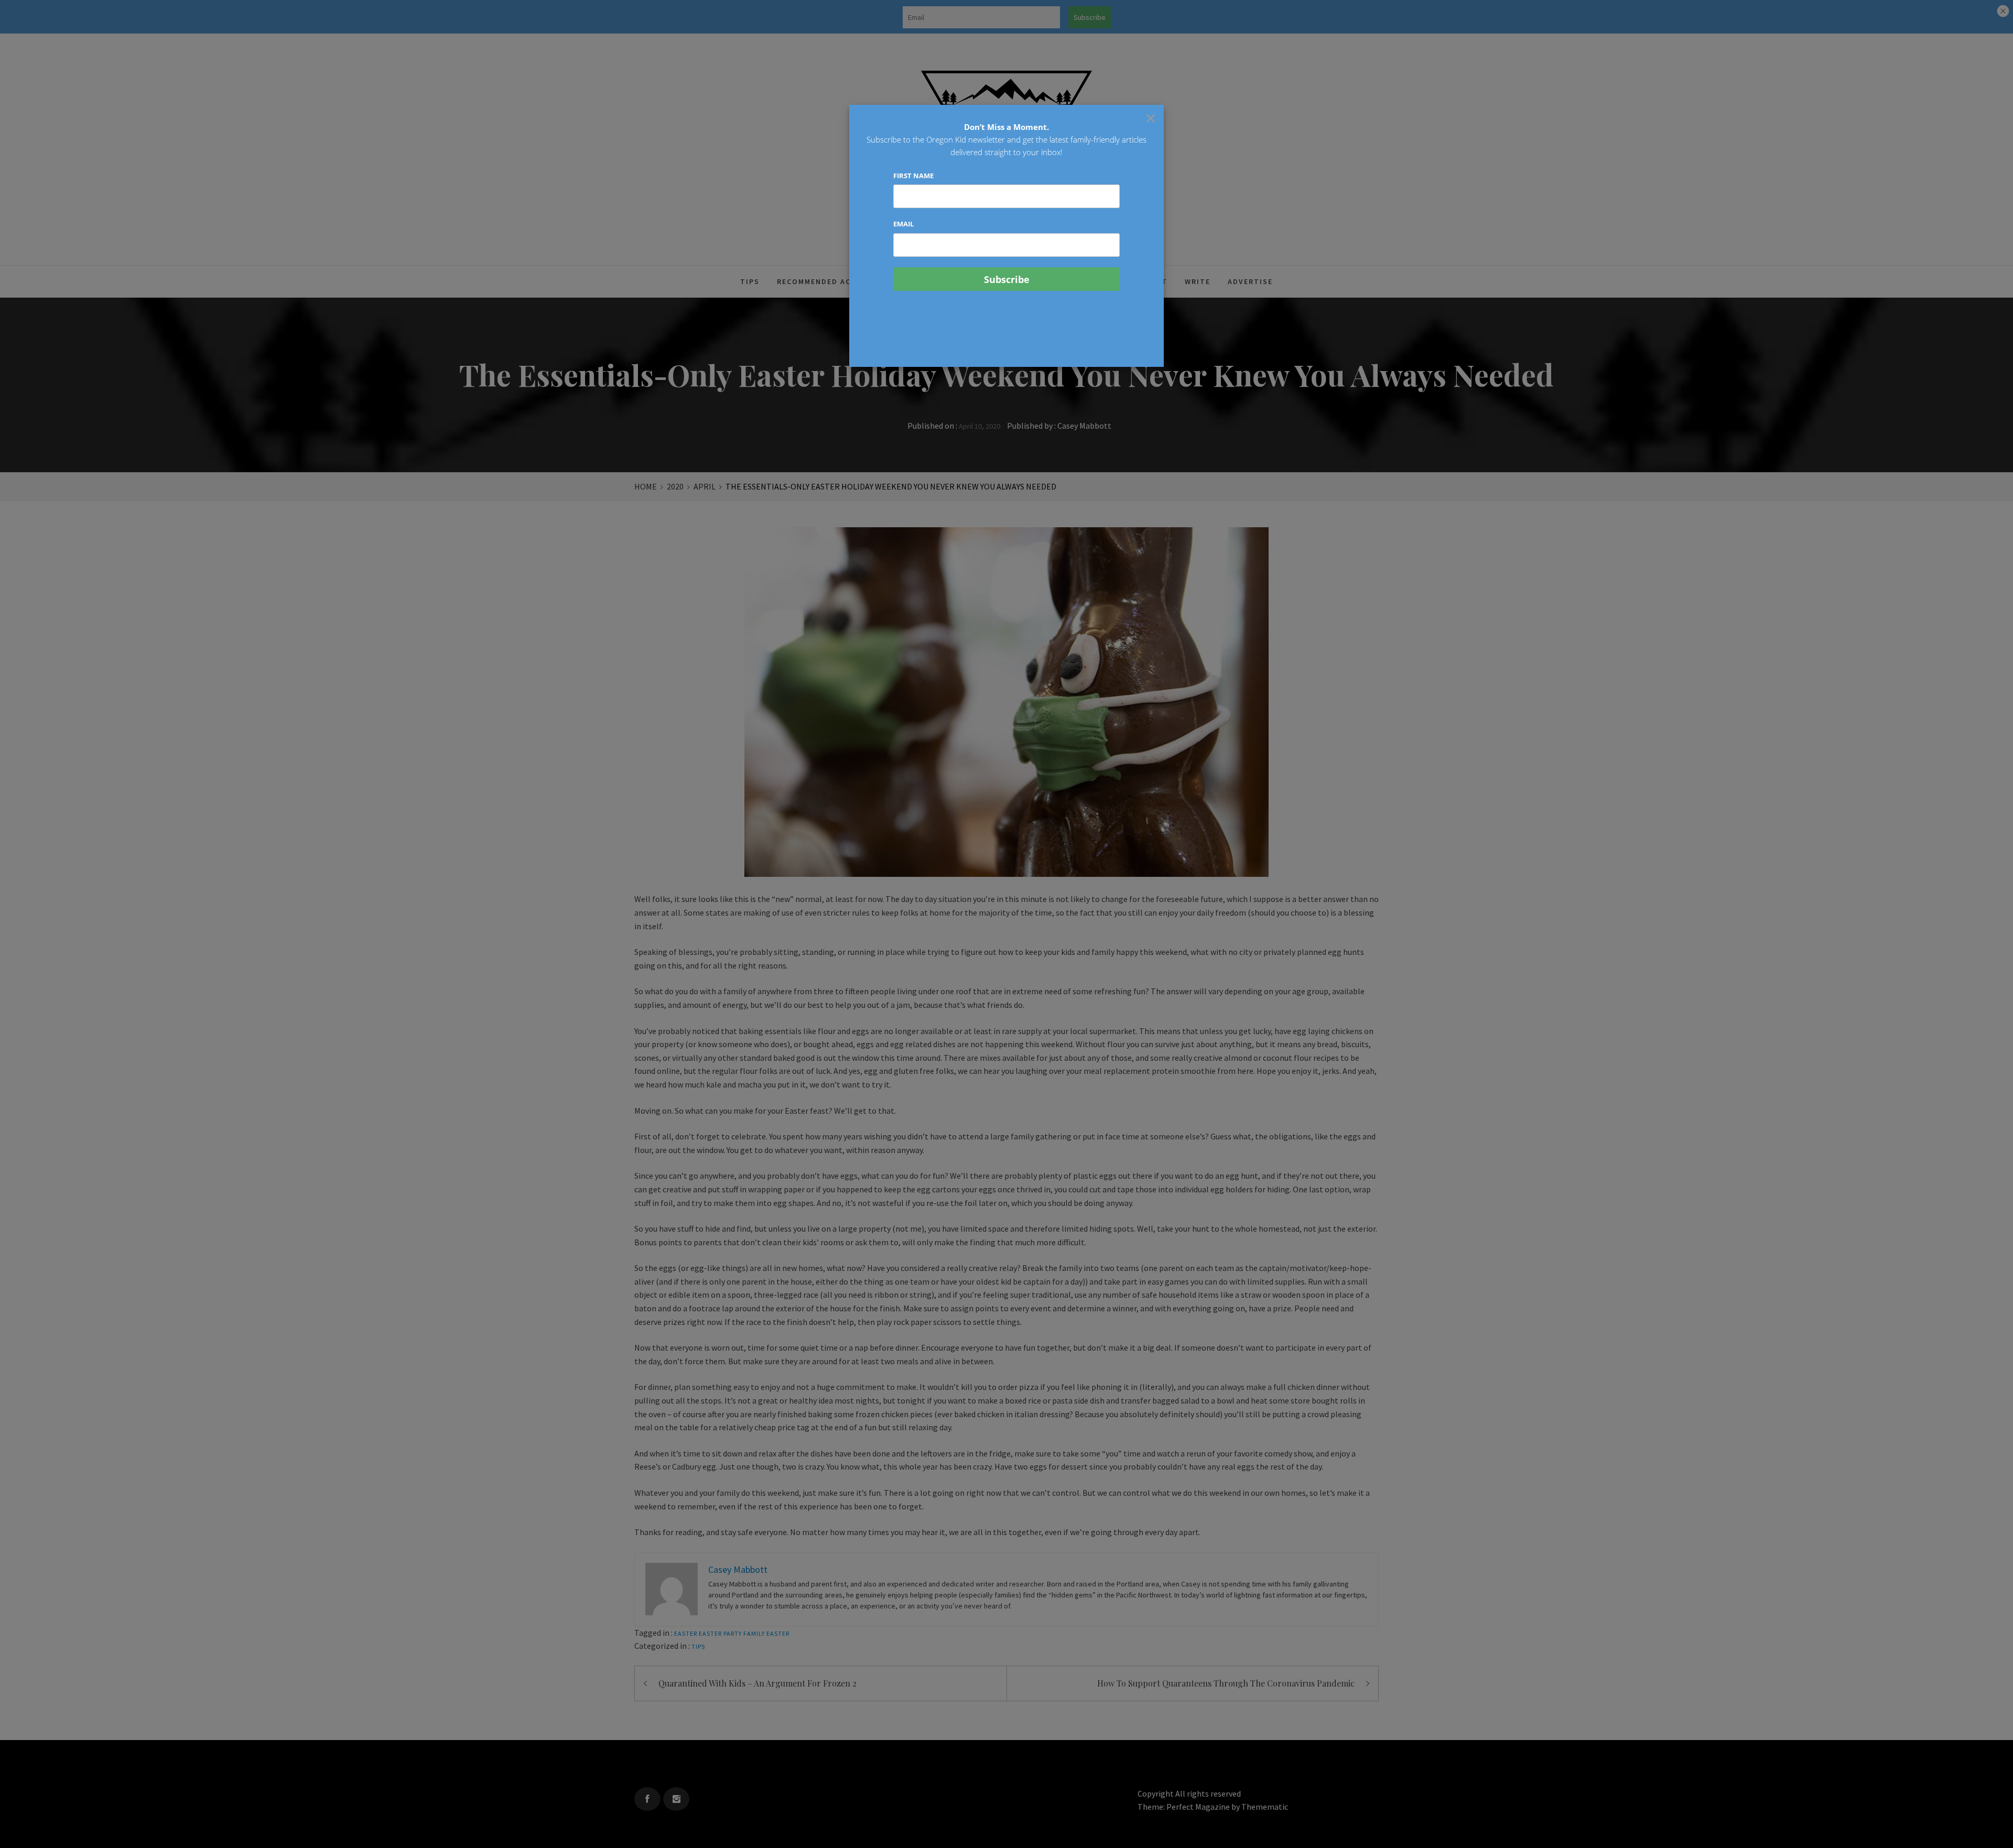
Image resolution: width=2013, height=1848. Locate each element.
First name (913, 176)
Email (903, 224)
